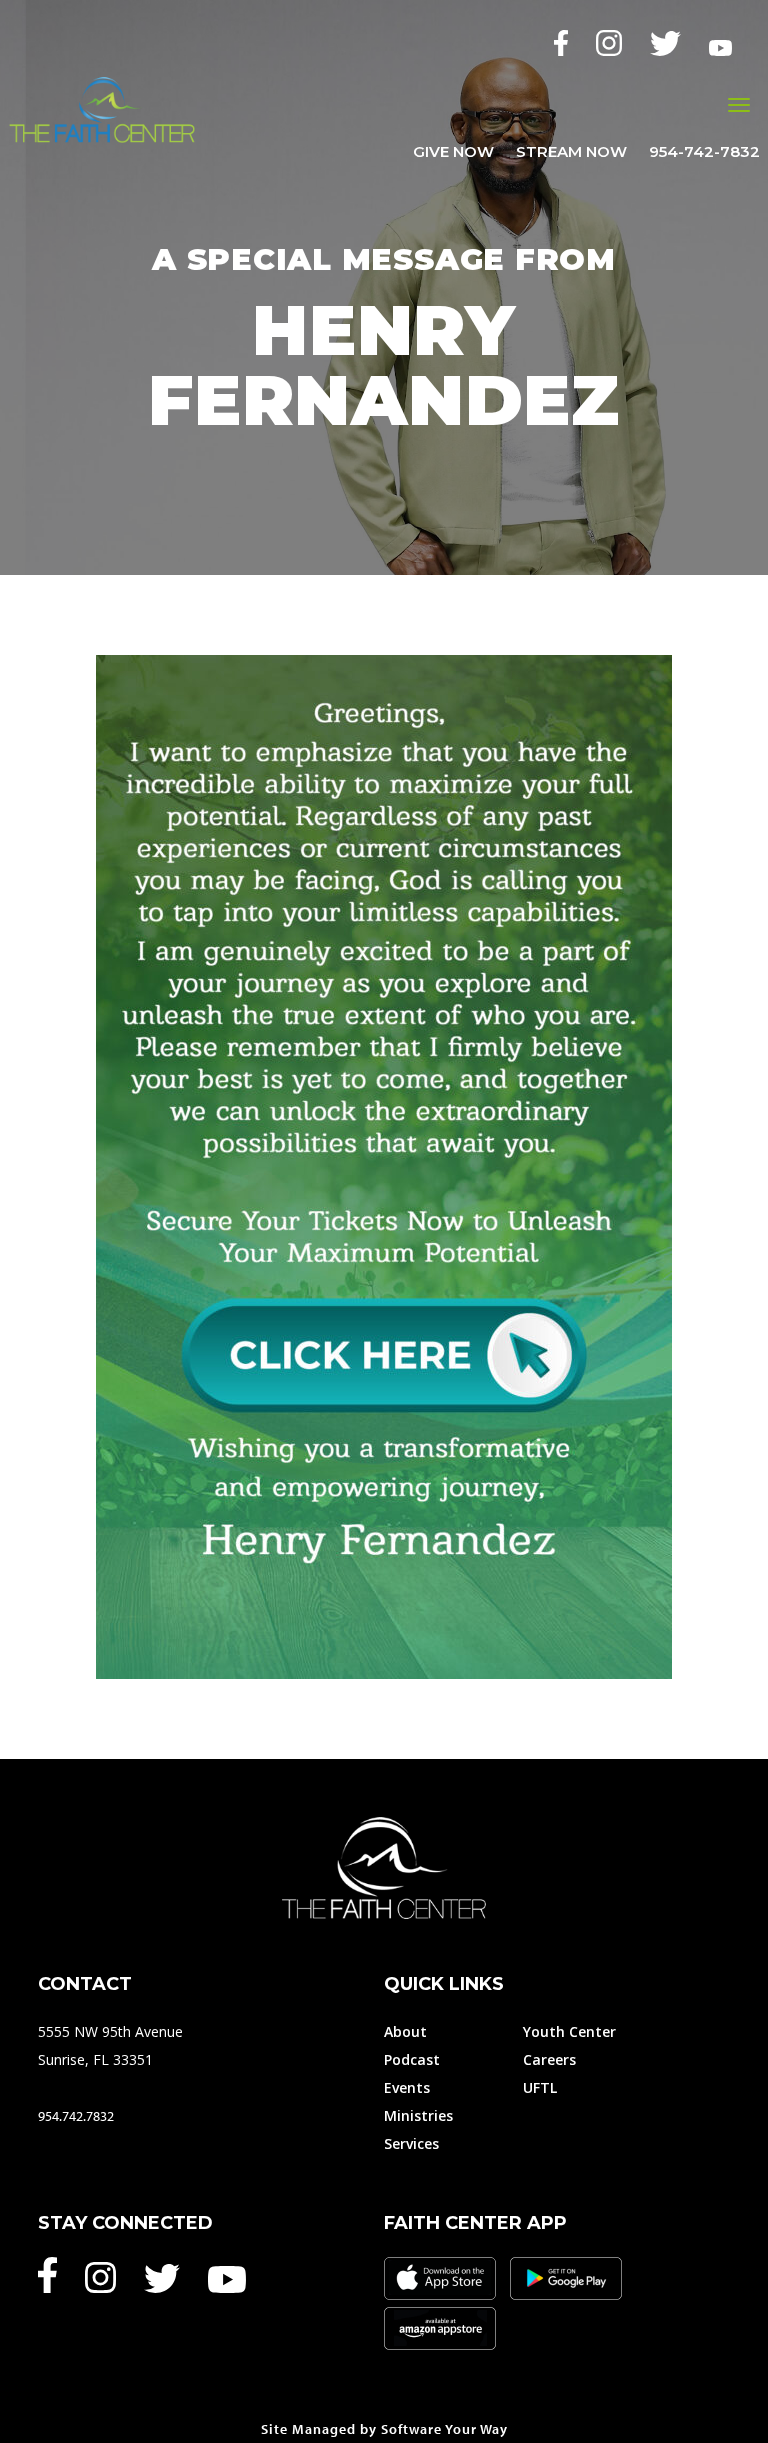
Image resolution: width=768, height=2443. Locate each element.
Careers (549, 2059)
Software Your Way (444, 2429)
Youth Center (569, 2031)
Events (407, 2087)
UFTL (540, 2087)
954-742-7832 (704, 153)
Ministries (418, 2115)
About (405, 2031)
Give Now (453, 153)
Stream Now (571, 153)
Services (411, 2143)
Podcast (412, 2059)
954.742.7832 (76, 2116)
